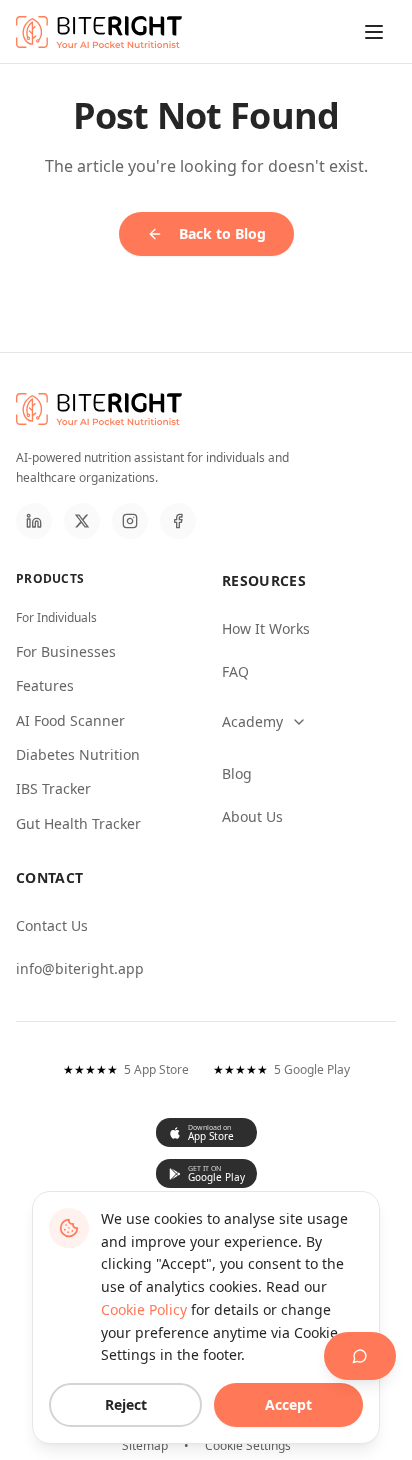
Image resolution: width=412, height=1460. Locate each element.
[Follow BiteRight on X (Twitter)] (82, 521)
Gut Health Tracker (78, 823)
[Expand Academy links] (309, 722)
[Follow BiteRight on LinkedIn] (34, 521)
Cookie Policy (144, 1309)
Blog (237, 773)
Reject (126, 1404)
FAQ (235, 671)
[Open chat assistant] (360, 1356)
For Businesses (66, 651)
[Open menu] (374, 32)
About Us (252, 816)
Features (45, 685)
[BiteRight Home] (99, 32)
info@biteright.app (80, 968)
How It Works (266, 628)
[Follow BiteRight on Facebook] (178, 521)
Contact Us (52, 925)
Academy (252, 721)
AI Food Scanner (70, 720)
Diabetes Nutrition (78, 754)
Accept (288, 1404)
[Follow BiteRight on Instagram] (130, 521)
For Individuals (56, 617)
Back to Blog (222, 233)
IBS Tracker (53, 788)
